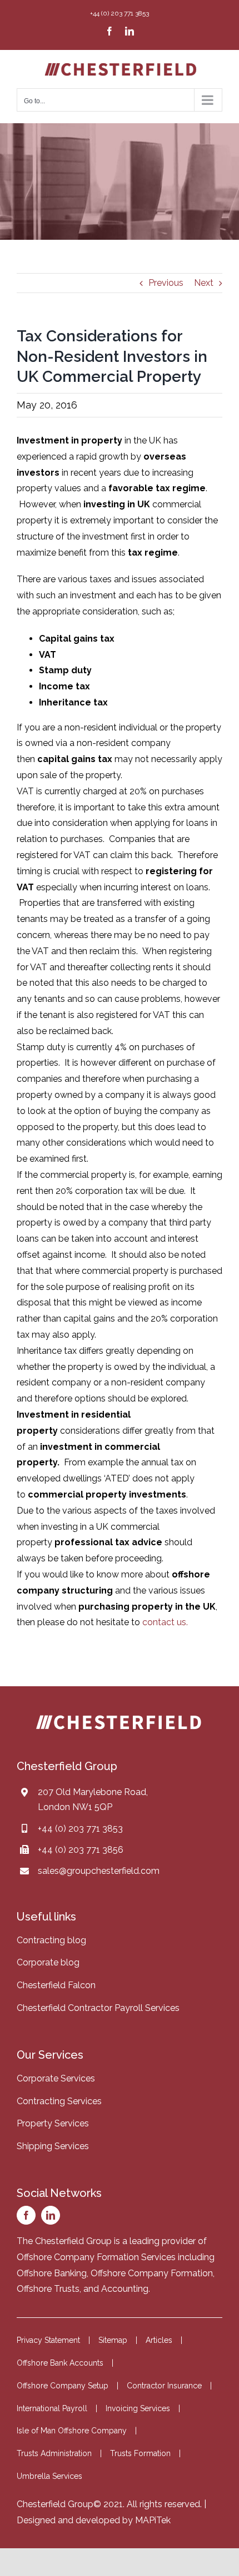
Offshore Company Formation (152, 2273)
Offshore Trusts (48, 2289)
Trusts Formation (140, 2453)
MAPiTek (153, 2520)
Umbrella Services (49, 2476)
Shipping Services (53, 2146)
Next (204, 283)
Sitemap (113, 2340)
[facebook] (26, 2215)
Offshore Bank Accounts (60, 2363)
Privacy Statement (48, 2340)
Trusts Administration (54, 2453)
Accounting (125, 2289)
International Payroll (52, 2408)
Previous (166, 283)
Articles (159, 2340)
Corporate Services (56, 2078)
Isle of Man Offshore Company (72, 2431)
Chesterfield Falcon (56, 1985)
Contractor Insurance (164, 2386)
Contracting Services (59, 2101)
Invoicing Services (138, 2408)
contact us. (165, 1622)
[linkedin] (51, 2215)
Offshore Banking (52, 2273)
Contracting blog (51, 1940)
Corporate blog (48, 1962)
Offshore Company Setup (63, 2386)
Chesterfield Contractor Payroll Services (98, 2008)
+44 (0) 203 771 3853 (80, 1829)
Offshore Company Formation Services (96, 2257)
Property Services (53, 2123)
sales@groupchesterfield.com (99, 1871)
